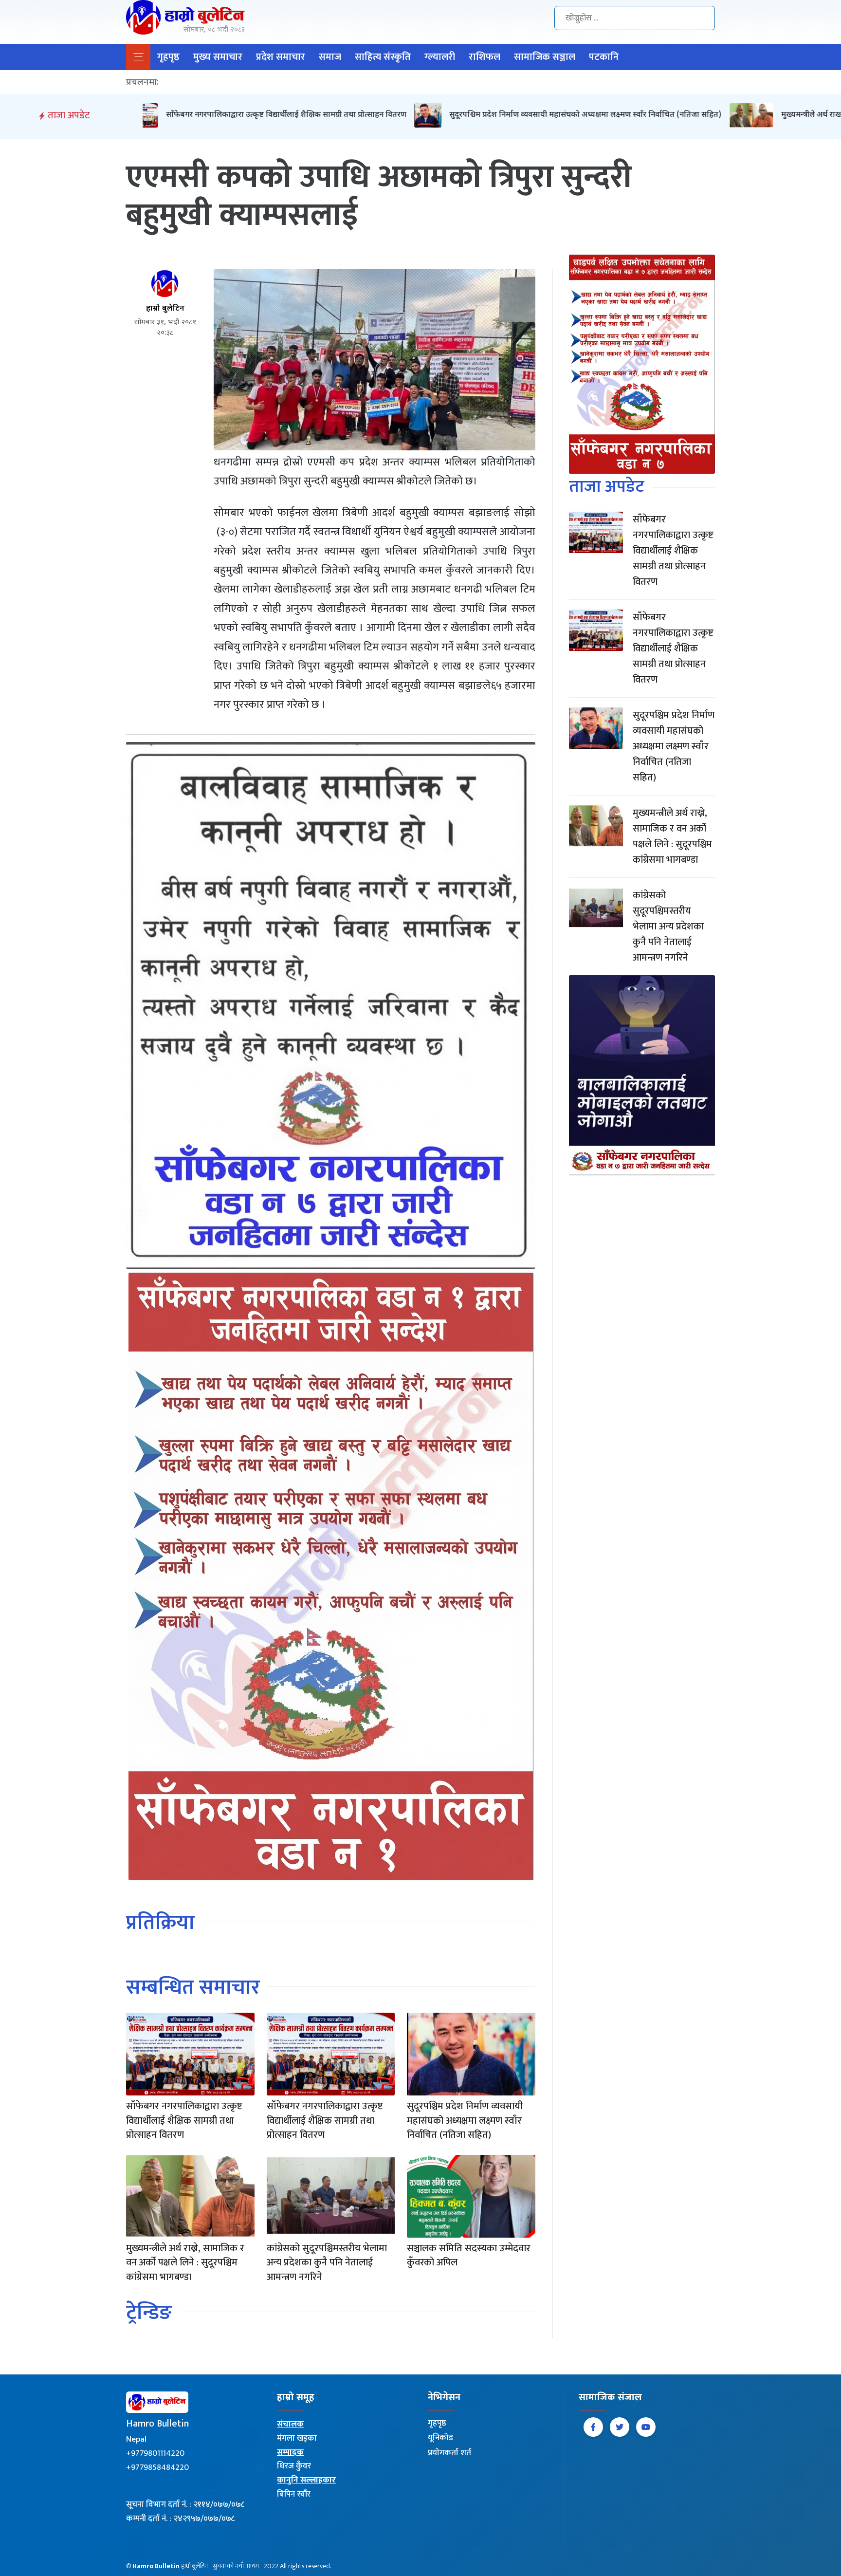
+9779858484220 (157, 2467)
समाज (330, 57)
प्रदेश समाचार (281, 57)
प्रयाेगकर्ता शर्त (449, 2453)
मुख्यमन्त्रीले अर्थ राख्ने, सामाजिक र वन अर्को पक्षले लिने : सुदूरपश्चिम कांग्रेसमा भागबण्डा (693, 115)
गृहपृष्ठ (168, 57)
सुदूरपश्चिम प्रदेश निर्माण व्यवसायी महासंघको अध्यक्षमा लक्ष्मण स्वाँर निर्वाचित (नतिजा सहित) (369, 115)
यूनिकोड (440, 2438)
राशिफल (484, 57)
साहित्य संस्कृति (383, 57)
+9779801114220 (155, 2453)
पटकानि (604, 57)
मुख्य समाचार (218, 57)
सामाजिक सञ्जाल (545, 57)
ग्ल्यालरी (440, 57)
